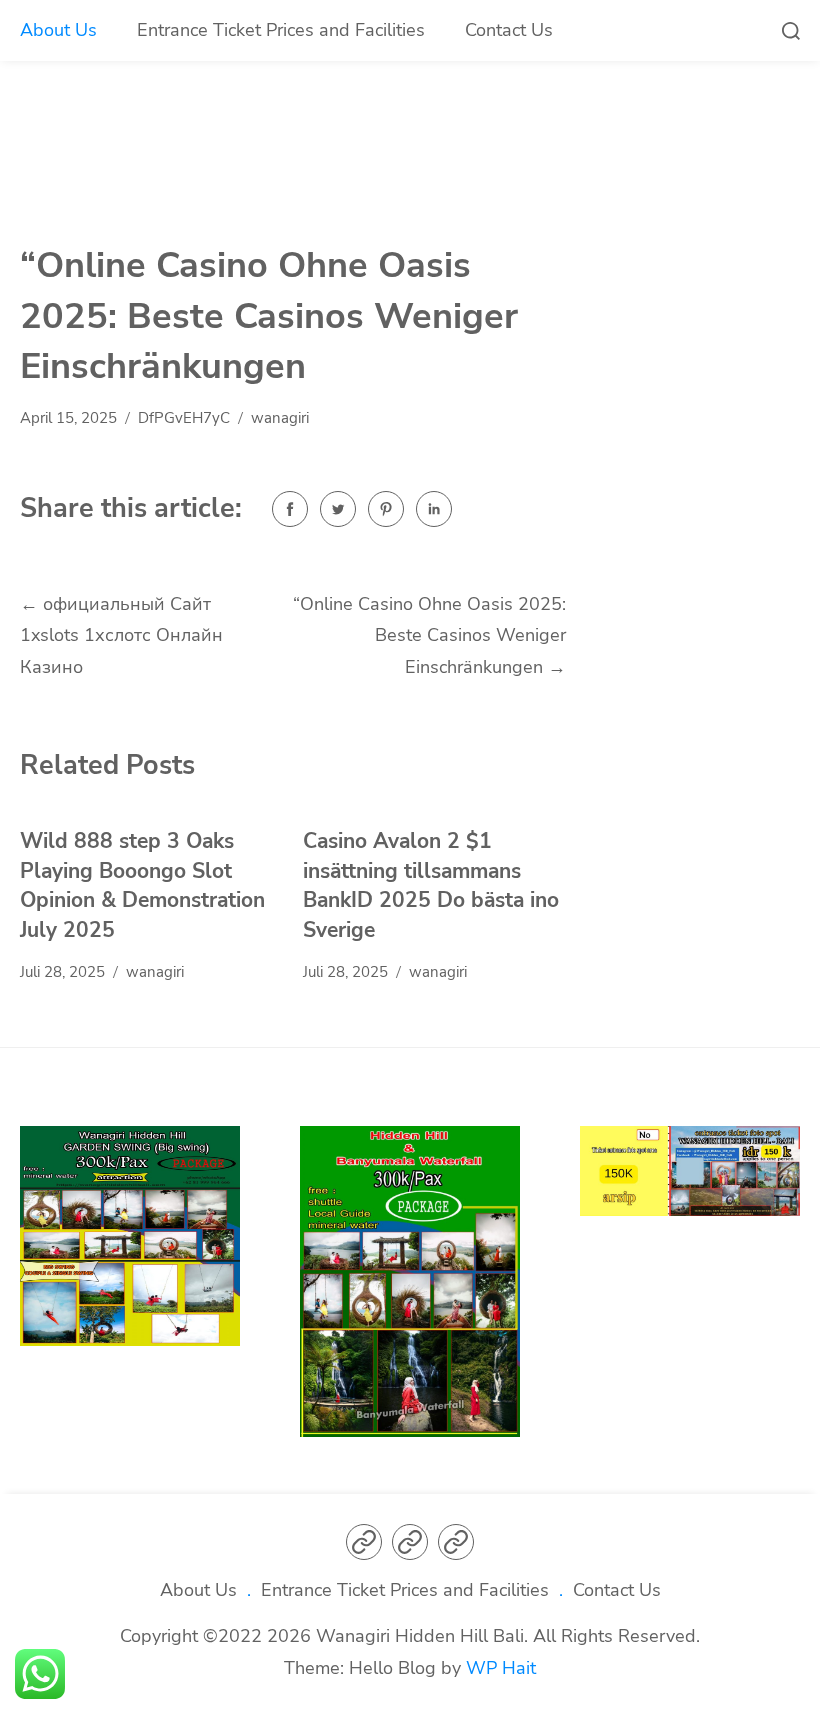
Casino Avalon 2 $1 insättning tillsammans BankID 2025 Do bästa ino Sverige (431, 885)
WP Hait (501, 1668)
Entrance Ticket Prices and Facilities (281, 30)
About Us (58, 30)
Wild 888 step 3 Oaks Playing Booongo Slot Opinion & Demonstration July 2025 (142, 885)
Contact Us (509, 30)
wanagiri (280, 418)
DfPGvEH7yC (184, 418)
